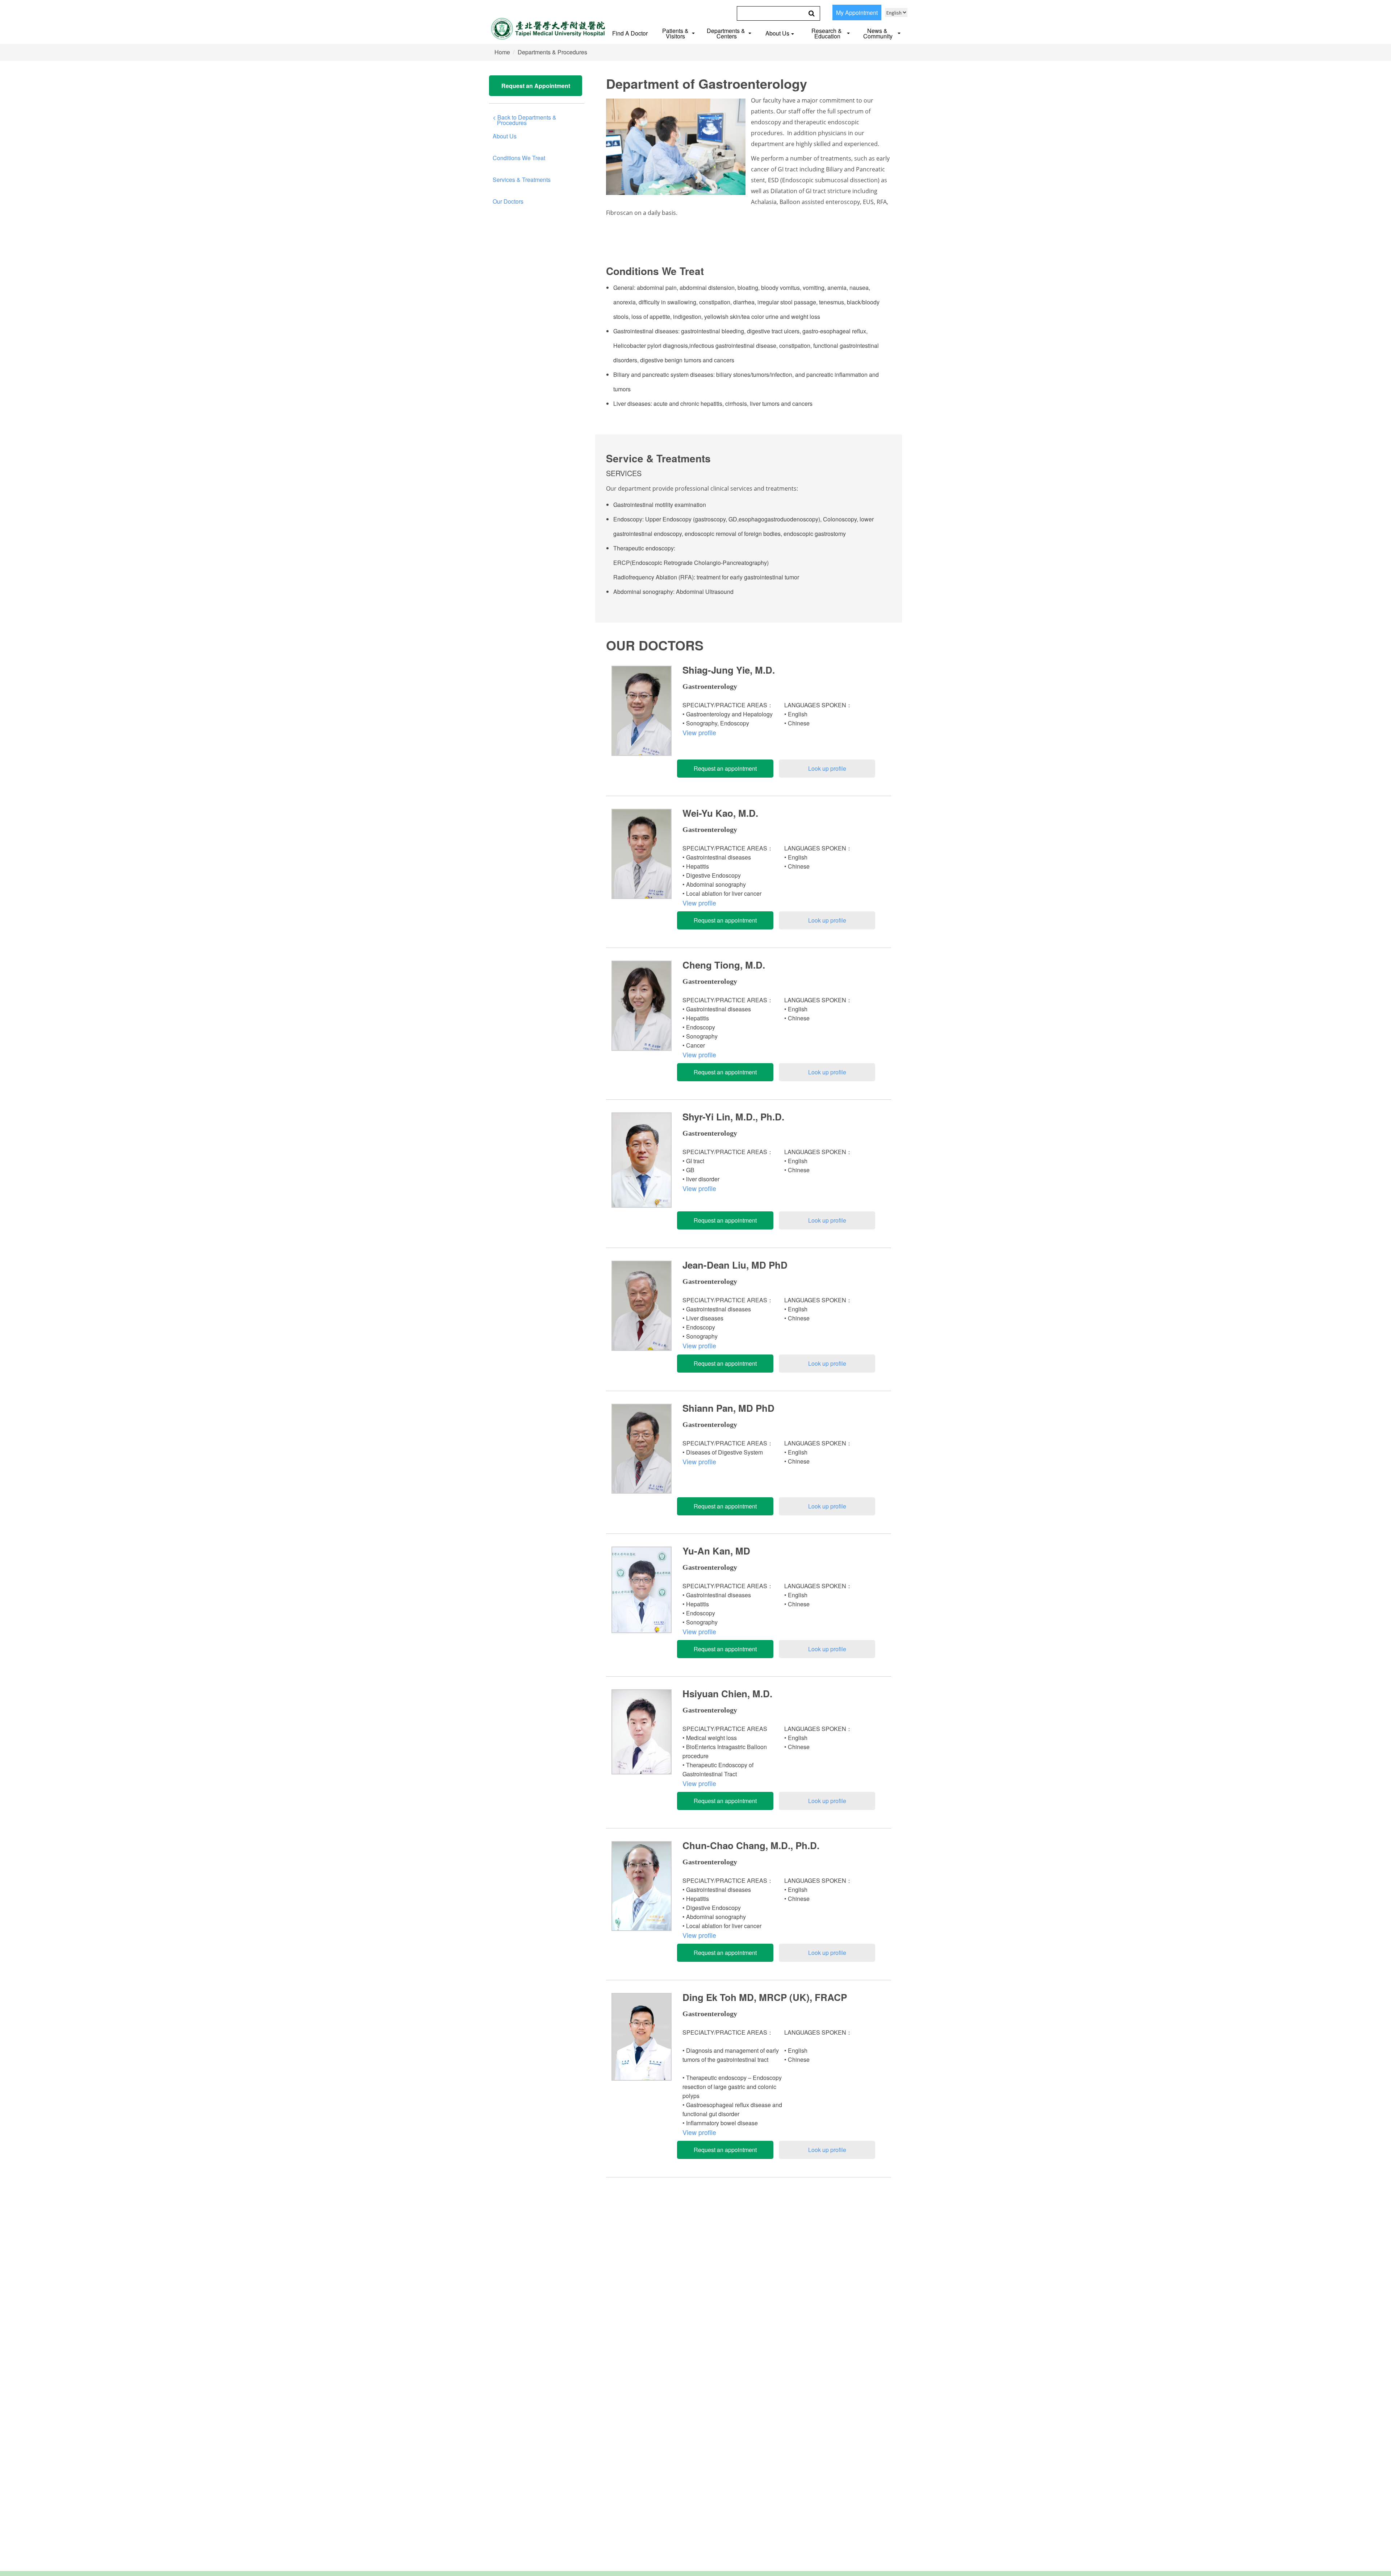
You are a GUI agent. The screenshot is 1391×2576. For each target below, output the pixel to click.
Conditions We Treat (519, 158)
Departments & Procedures (552, 52)
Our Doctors (508, 201)
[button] (679, 32)
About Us (505, 136)
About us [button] (777, 33)
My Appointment (857, 13)
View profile (699, 732)
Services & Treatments (522, 180)
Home (502, 52)
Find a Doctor (630, 33)
